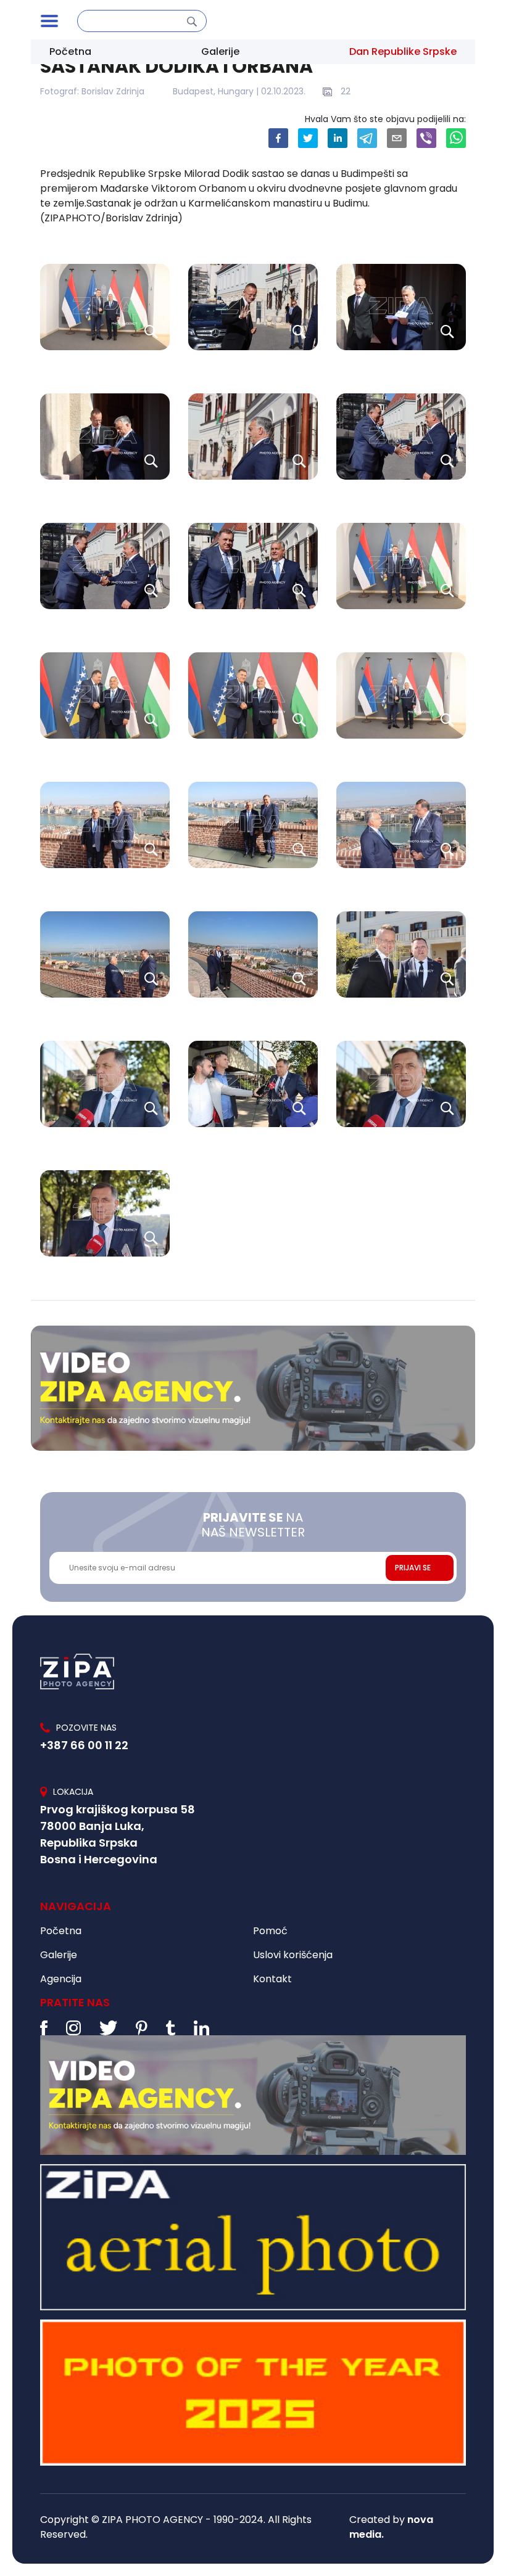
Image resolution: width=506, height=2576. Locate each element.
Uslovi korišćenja (293, 1955)
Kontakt (272, 1979)
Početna (70, 51)
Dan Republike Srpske (403, 51)
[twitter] (308, 138)
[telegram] (367, 138)
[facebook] (278, 138)
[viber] (426, 138)
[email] (397, 138)
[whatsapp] (456, 138)
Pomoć (270, 1931)
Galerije (220, 51)
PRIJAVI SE (413, 1568)
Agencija (61, 1979)
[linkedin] (338, 138)
